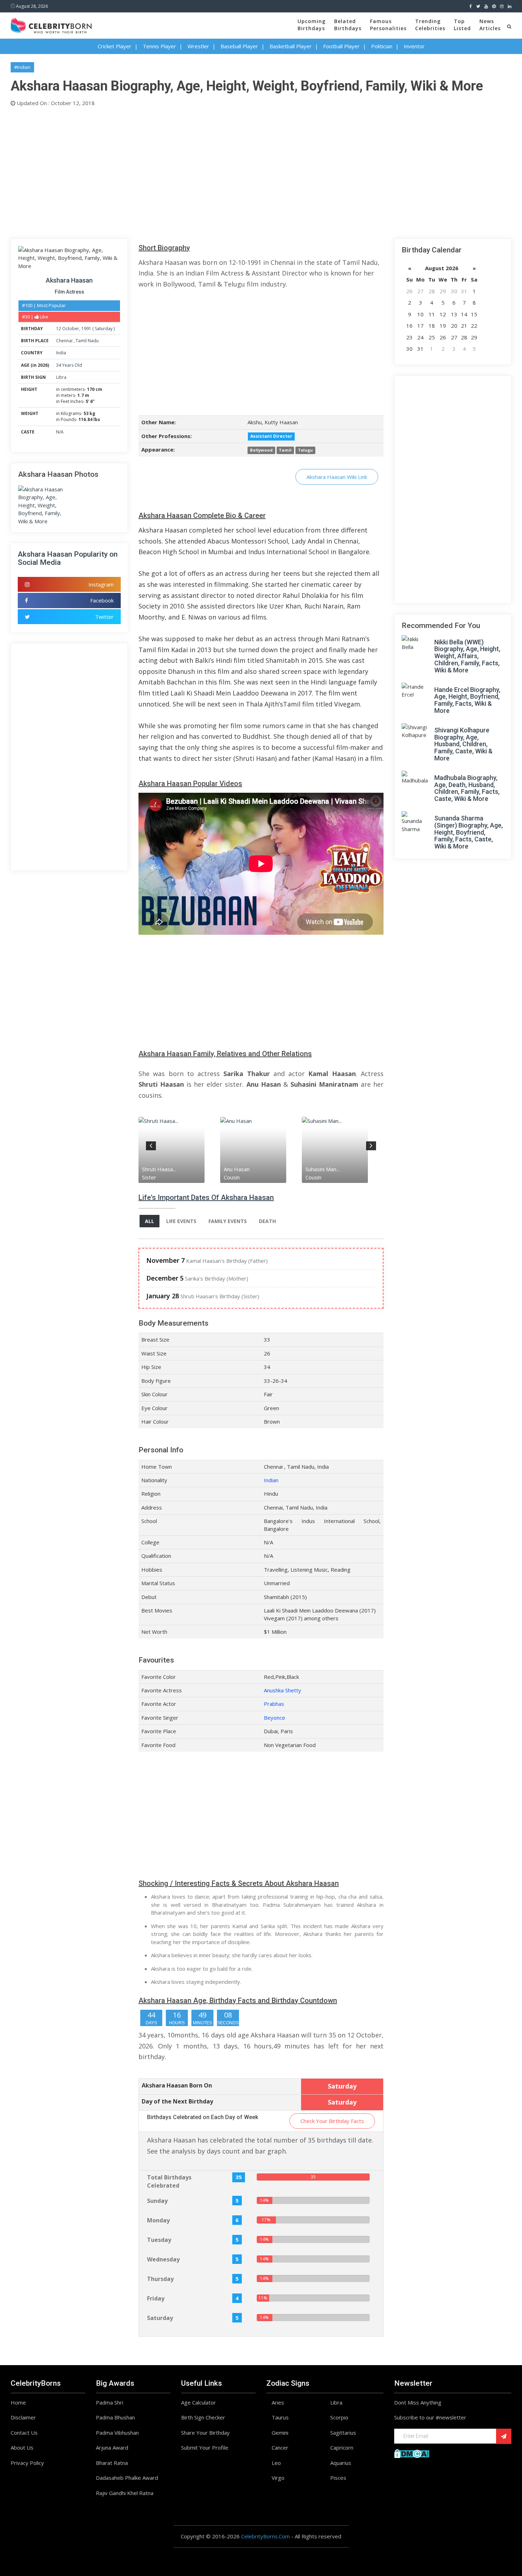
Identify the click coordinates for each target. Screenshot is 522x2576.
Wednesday (163, 2259)
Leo (276, 2463)
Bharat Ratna (112, 2463)
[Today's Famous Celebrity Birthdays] (51, 24)
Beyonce (274, 1718)
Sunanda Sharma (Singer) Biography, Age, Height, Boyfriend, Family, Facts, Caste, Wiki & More (469, 832)
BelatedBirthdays (348, 25)
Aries (278, 2402)
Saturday (104, 329)
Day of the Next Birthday (177, 2101)
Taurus (280, 2417)
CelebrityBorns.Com (265, 2536)
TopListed (462, 25)
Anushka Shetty (282, 1690)
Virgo (278, 2478)
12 (59, 329)
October (71, 329)
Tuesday (159, 2240)
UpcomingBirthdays (312, 25)
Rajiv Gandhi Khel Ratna (125, 2493)
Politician (382, 46)
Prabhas (274, 1704)
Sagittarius (343, 2433)
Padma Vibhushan (117, 2433)
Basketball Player (291, 46)
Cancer (280, 2447)
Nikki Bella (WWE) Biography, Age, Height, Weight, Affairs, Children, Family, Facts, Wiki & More (467, 656)
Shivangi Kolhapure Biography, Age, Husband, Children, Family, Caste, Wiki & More (463, 744)
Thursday (160, 2279)
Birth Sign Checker (203, 2417)
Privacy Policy (27, 2463)
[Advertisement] (224, 171)
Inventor (414, 46)
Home (18, 2402)
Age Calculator (199, 2402)
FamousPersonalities (388, 25)
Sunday (157, 2201)
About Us (22, 2447)
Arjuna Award (112, 2447)
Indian (271, 1480)
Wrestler (198, 46)
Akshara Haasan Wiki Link (337, 477)
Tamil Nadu (87, 341)
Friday (156, 2298)
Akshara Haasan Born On (177, 2085)
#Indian (22, 67)
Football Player (341, 46)
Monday (158, 2220)
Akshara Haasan (69, 280)
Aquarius (341, 2463)
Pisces (338, 2478)
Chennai (65, 341)
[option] (179, 1150)
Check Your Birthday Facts (332, 2121)
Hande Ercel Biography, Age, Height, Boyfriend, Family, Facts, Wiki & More (467, 700)
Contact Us (24, 2433)
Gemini (280, 2433)
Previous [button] (151, 1145)
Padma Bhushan (115, 2417)
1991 (86, 329)
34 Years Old (69, 365)
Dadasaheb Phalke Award (127, 2478)
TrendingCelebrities (430, 25)
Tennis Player (159, 46)
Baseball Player (239, 46)
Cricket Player (115, 46)
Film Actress (69, 292)
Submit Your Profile (205, 2447)
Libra (61, 377)
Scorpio (339, 2417)
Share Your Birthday (205, 2433)
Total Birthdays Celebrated (169, 2181)
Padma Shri (110, 2402)
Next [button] (371, 1145)
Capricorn (342, 2447)
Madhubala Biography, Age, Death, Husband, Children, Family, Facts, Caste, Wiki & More (467, 788)
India (61, 353)
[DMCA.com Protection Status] (412, 2453)
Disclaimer (23, 2417)
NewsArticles (490, 25)
